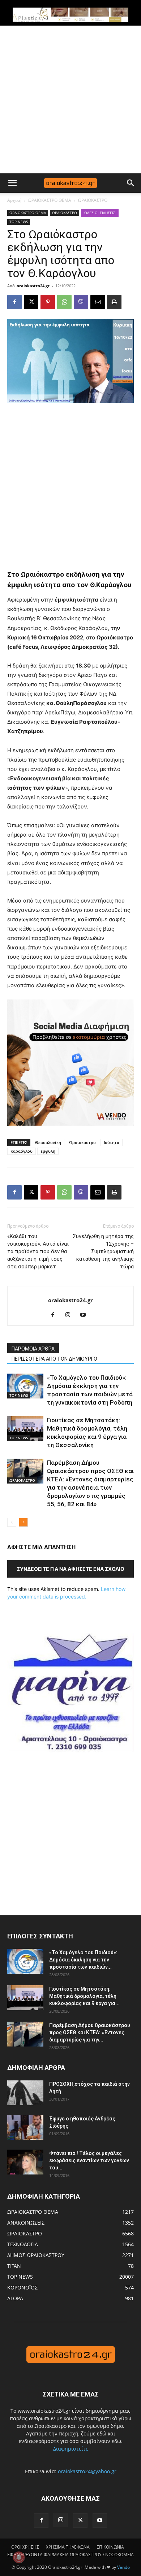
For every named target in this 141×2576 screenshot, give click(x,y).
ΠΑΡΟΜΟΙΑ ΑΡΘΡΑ (33, 1349)
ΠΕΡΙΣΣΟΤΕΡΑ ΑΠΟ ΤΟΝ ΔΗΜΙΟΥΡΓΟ (54, 1359)
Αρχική (14, 200)
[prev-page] (12, 1522)
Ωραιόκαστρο (82, 1142)
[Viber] (81, 302)
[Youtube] (86, 1315)
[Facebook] (14, 302)
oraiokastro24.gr (33, 286)
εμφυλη (48, 1151)
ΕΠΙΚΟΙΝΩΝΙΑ (110, 2547)
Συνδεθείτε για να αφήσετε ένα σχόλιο (70, 1569)
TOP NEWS (19, 222)
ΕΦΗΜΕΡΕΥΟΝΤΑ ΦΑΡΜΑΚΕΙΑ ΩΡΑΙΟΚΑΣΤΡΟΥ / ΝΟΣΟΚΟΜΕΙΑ (70, 2555)
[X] (31, 302)
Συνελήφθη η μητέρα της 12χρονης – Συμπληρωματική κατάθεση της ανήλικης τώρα (103, 1251)
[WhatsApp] (64, 302)
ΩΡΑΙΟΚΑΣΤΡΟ (93, 200)
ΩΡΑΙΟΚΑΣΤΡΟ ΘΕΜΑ (50, 200)
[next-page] (23, 1522)
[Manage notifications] (19, 2557)
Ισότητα (112, 1142)
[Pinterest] (48, 302)
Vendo (123, 2567)
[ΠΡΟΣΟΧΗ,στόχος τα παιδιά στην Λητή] (25, 2093)
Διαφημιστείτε (71, 2449)
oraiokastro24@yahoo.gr (87, 2471)
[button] (12, 183)
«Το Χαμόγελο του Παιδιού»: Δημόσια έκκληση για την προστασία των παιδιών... (83, 1960)
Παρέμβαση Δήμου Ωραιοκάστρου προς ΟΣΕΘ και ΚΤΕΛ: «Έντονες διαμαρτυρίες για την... (90, 2032)
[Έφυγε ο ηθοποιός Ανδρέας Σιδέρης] (25, 2127)
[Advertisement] (70, 99)
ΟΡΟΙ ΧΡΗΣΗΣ (25, 2547)
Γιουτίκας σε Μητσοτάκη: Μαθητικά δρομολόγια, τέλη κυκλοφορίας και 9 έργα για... (84, 1996)
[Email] (98, 302)
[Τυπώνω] (114, 302)
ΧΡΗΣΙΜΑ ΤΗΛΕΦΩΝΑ (68, 2547)
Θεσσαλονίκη (48, 1142)
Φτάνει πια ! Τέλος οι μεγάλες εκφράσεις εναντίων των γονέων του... (89, 2160)
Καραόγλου (22, 1151)
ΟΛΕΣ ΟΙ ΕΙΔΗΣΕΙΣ (100, 213)
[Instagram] (71, 1315)
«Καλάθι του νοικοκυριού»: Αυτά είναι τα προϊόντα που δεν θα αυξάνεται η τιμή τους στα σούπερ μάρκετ (38, 1251)
